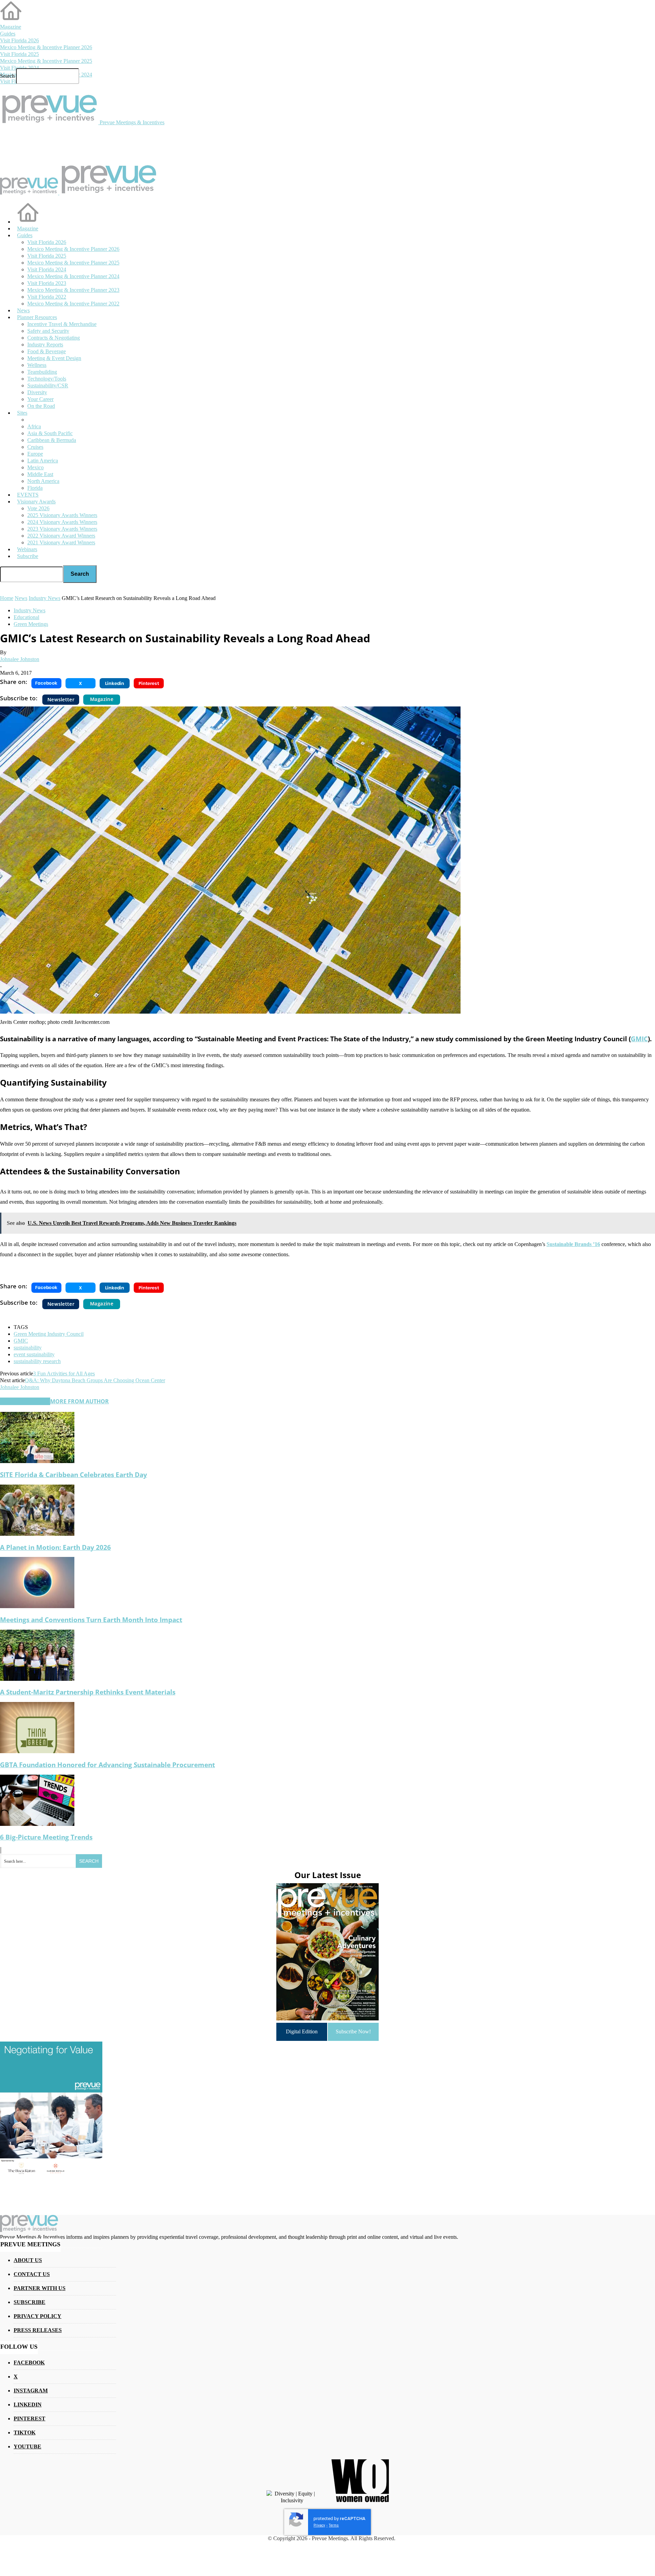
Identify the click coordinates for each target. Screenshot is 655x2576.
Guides (8, 34)
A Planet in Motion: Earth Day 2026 (55, 1547)
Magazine (11, 27)
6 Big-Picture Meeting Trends (46, 1837)
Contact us (32, 2274)
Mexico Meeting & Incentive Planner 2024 (73, 276)
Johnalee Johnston (20, 659)
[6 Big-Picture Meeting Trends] (37, 1824)
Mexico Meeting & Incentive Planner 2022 (73, 304)
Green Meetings (31, 624)
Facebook (29, 2363)
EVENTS (28, 495)
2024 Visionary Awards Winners (62, 522)
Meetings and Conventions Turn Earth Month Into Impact (91, 1620)
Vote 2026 (38, 508)
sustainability (28, 1348)
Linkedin (28, 2405)
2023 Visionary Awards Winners (62, 529)
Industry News (30, 610)
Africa (34, 426)
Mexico (35, 467)
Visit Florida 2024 (19, 68)
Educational (26, 617)
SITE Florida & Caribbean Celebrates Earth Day (74, 1475)
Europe (35, 454)
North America (43, 481)
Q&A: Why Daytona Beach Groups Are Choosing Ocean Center (95, 1380)
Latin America (43, 461)
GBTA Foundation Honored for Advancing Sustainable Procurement (107, 1765)
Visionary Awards (36, 502)
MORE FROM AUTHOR (79, 1401)
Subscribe (28, 556)
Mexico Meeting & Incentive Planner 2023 (73, 290)
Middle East (40, 474)
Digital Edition (302, 2031)
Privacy (319, 2525)
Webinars (27, 549)
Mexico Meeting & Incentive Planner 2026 (46, 47)
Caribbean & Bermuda (52, 440)
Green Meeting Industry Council (49, 1334)
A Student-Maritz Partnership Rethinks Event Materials (88, 1692)
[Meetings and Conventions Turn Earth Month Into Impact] (37, 1606)
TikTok (25, 2432)
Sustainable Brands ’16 (573, 1244)
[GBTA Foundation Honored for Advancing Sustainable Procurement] (37, 1751)
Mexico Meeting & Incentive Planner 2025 (46, 61)
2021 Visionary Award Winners (61, 542)
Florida (35, 488)
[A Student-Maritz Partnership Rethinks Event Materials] (37, 1679)
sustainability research (37, 1361)
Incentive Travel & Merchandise (62, 324)
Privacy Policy (38, 2316)
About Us (28, 2260)
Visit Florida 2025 (19, 54)
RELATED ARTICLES (25, 1401)
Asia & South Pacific (50, 433)
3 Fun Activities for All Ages (64, 1373)
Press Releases (38, 2330)
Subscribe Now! (353, 2031)
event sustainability (34, 1354)
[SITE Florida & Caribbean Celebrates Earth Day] (37, 1461)
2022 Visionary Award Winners (61, 536)
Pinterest (30, 2418)
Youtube (27, 2446)
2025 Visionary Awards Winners (62, 515)
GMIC (639, 1039)
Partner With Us (40, 2288)
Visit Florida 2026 (19, 40)
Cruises (35, 447)
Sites (22, 413)
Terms (334, 2525)
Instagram (31, 2391)
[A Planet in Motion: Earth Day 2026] (37, 1534)
